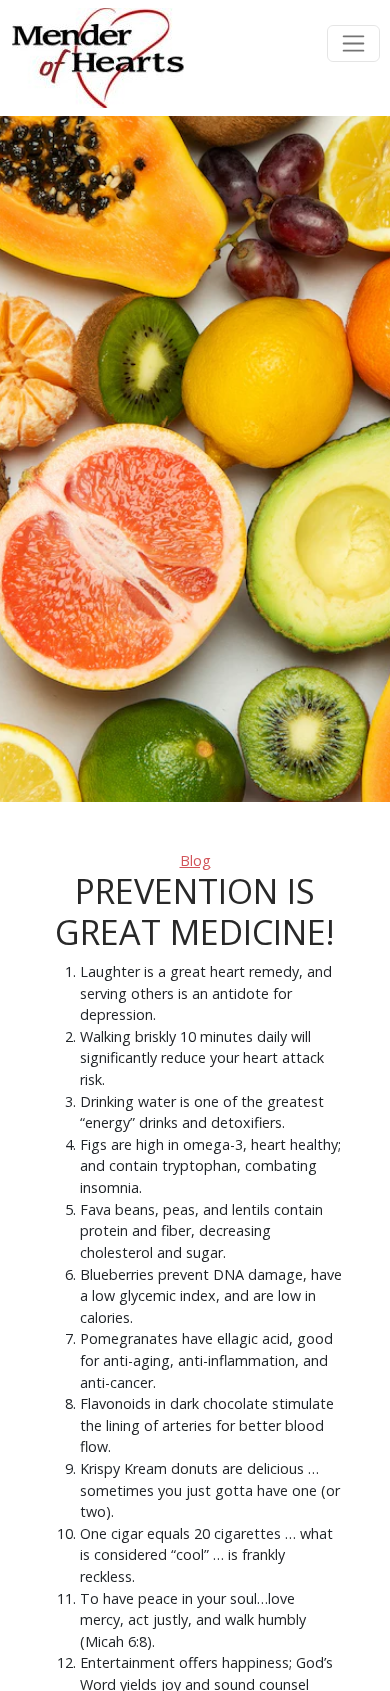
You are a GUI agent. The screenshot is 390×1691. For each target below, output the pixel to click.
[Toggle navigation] (353, 43)
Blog (195, 860)
